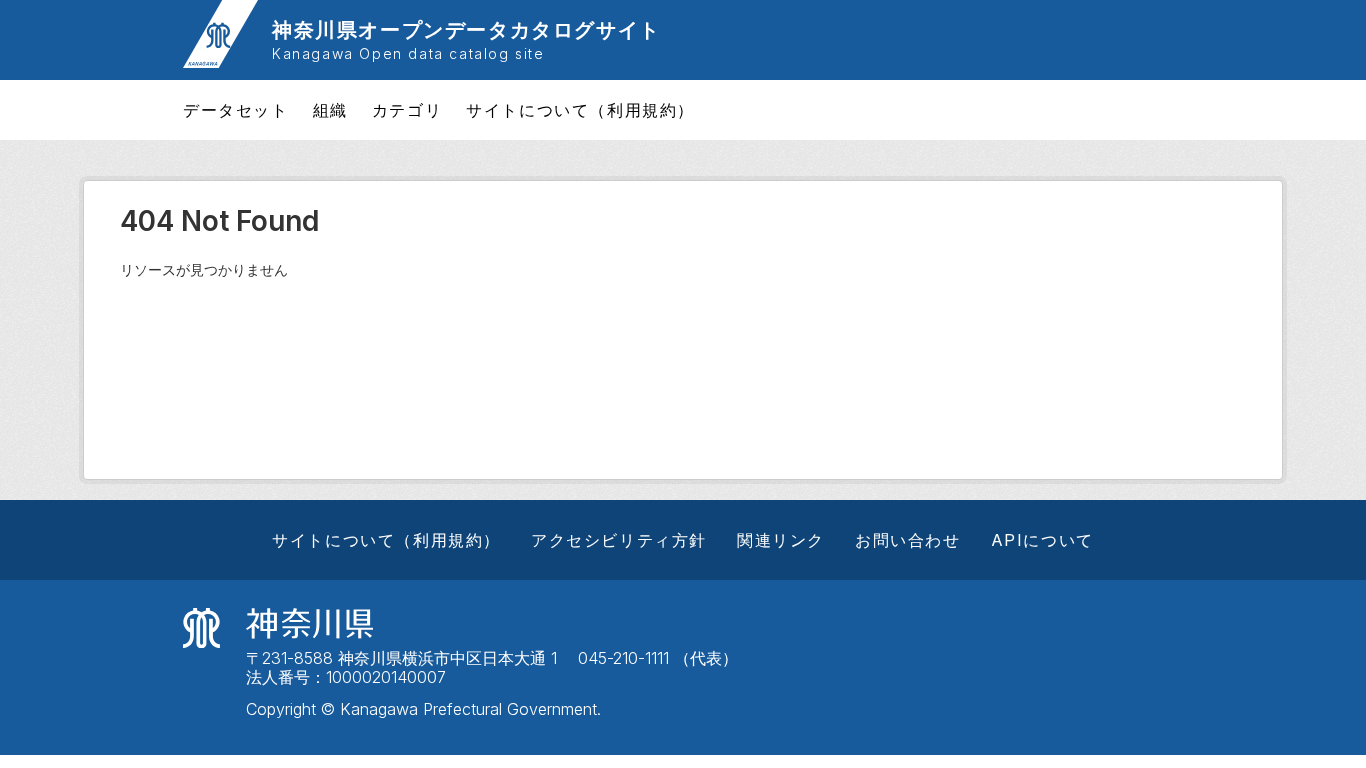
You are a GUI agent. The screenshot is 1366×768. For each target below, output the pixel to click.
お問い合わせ (908, 540)
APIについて (1042, 540)
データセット (236, 110)
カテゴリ (407, 110)
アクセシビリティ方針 (619, 540)
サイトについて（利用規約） (580, 110)
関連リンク (781, 540)
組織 (330, 110)
